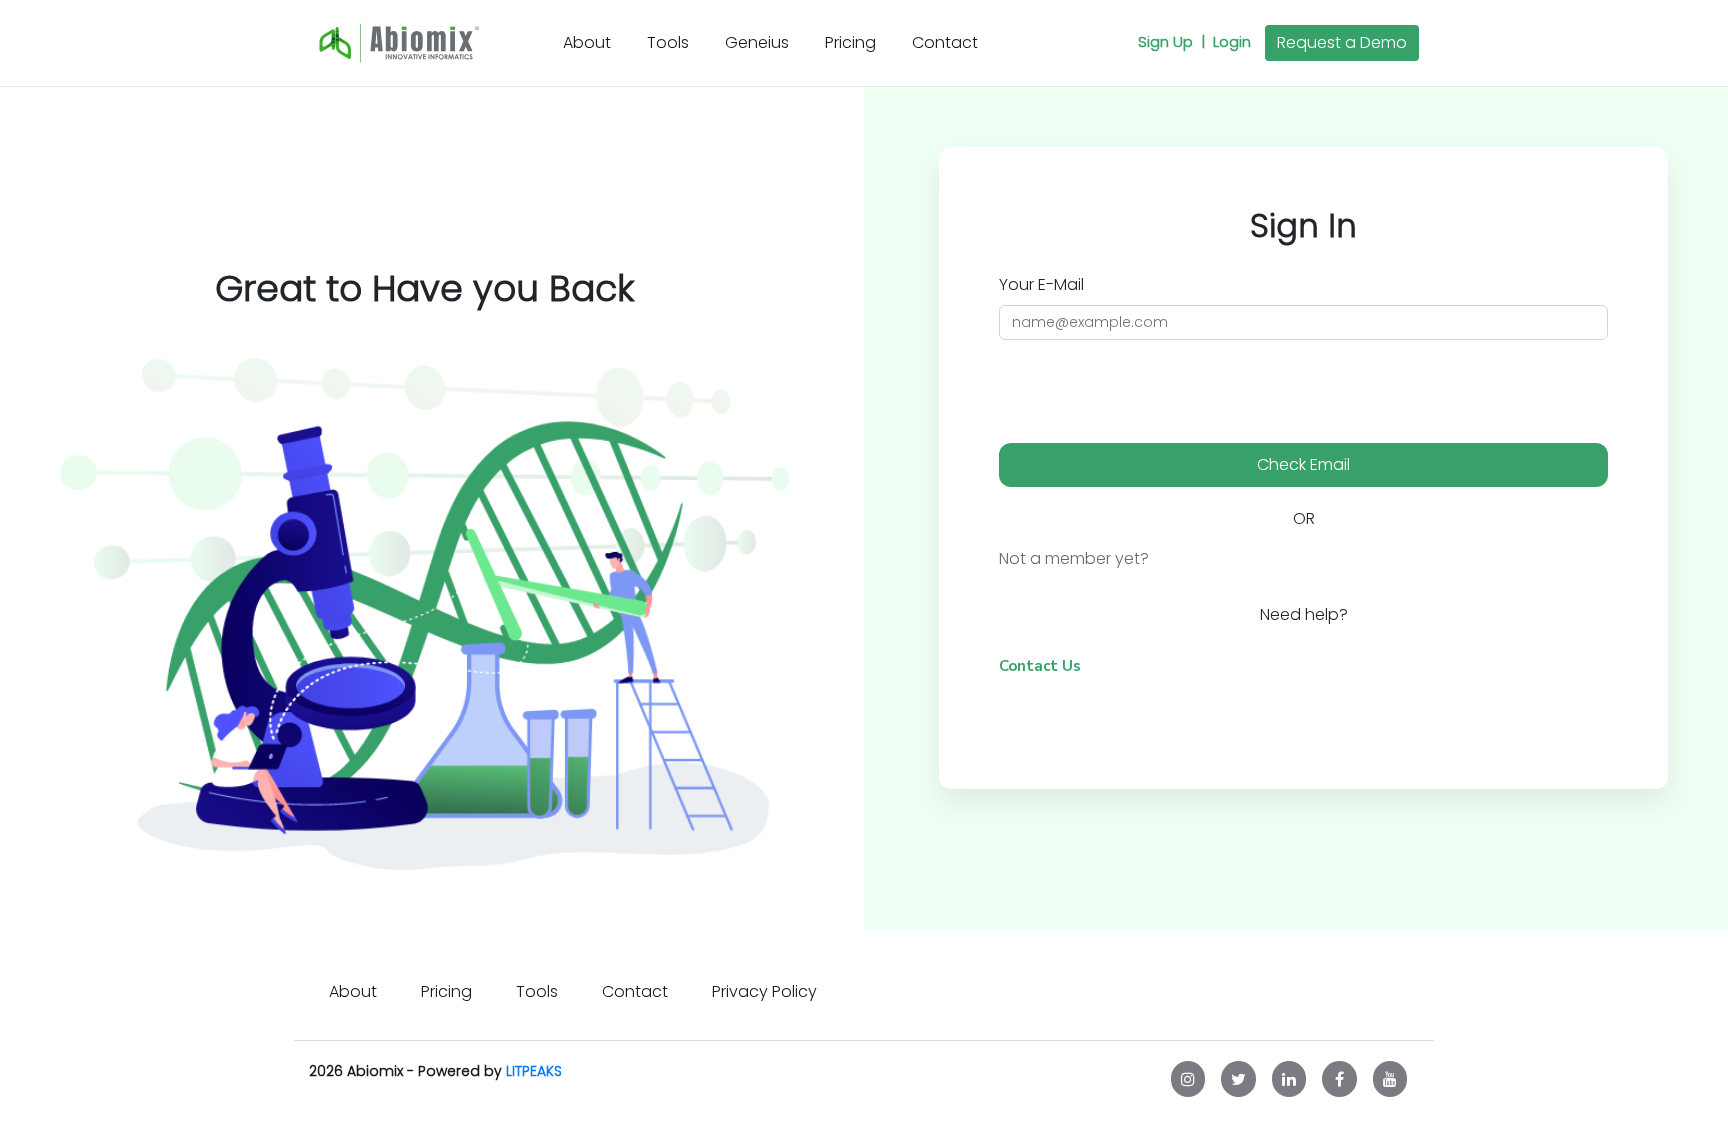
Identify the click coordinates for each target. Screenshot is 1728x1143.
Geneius (757, 42)
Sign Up (1171, 41)
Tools (668, 42)
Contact (945, 42)
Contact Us (1040, 666)
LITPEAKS (534, 1071)
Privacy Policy (764, 991)
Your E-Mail (1041, 284)
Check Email (1303, 464)
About (591, 42)
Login (1232, 41)
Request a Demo (1342, 42)
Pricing (850, 42)
